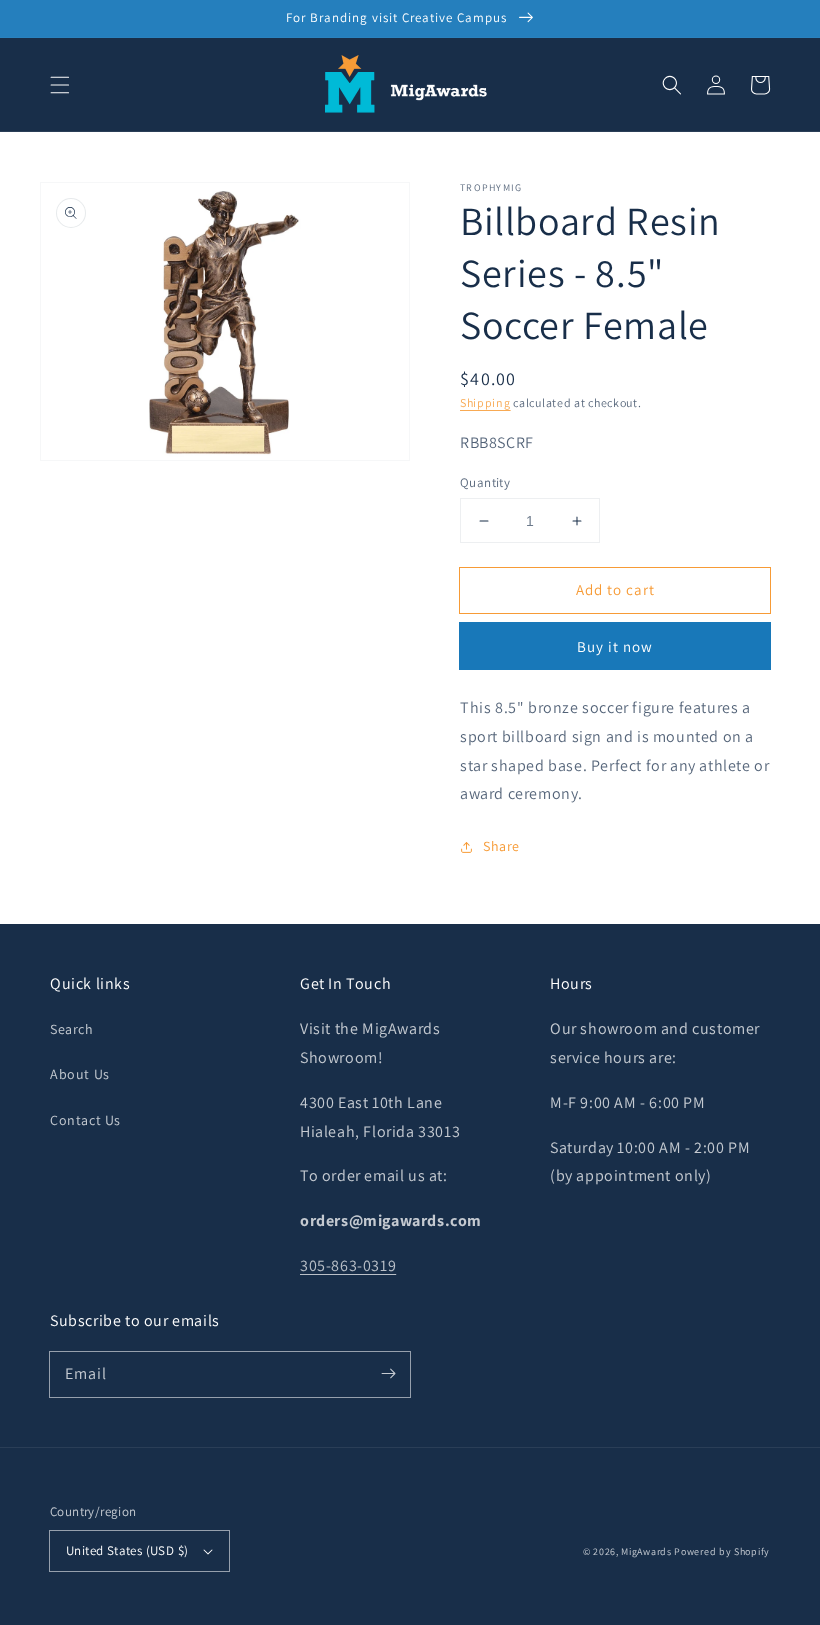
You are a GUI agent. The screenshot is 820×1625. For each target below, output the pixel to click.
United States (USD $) (127, 1550)
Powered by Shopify (722, 1551)
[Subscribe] (388, 1374)
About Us (80, 1074)
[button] (60, 85)
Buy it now (615, 646)
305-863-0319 (348, 1265)
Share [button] (501, 846)
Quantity (485, 482)
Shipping (485, 402)
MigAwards (646, 1551)
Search (72, 1029)
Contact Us (85, 1120)
